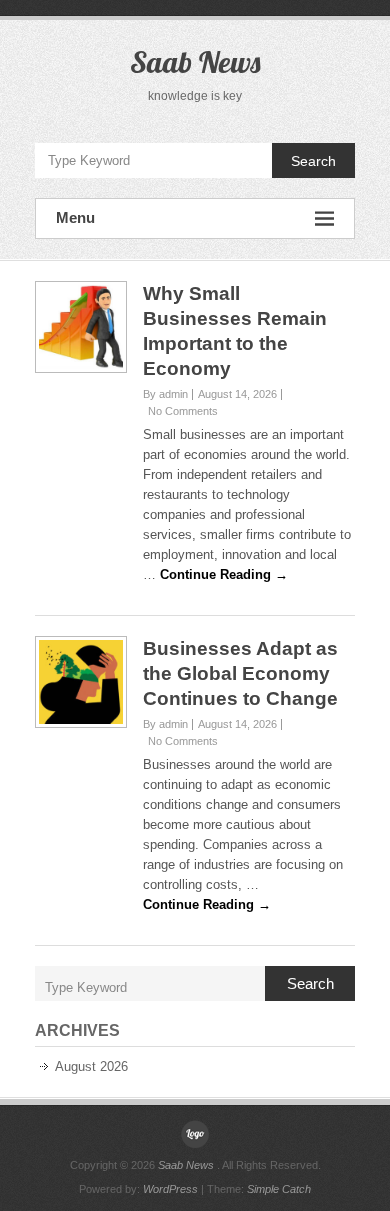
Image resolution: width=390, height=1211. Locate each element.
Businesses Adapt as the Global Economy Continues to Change (240, 673)
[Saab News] (195, 1134)
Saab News (195, 62)
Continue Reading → (224, 574)
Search (313, 161)
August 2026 (91, 1066)
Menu (75, 217)
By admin (165, 394)
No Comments (183, 411)
